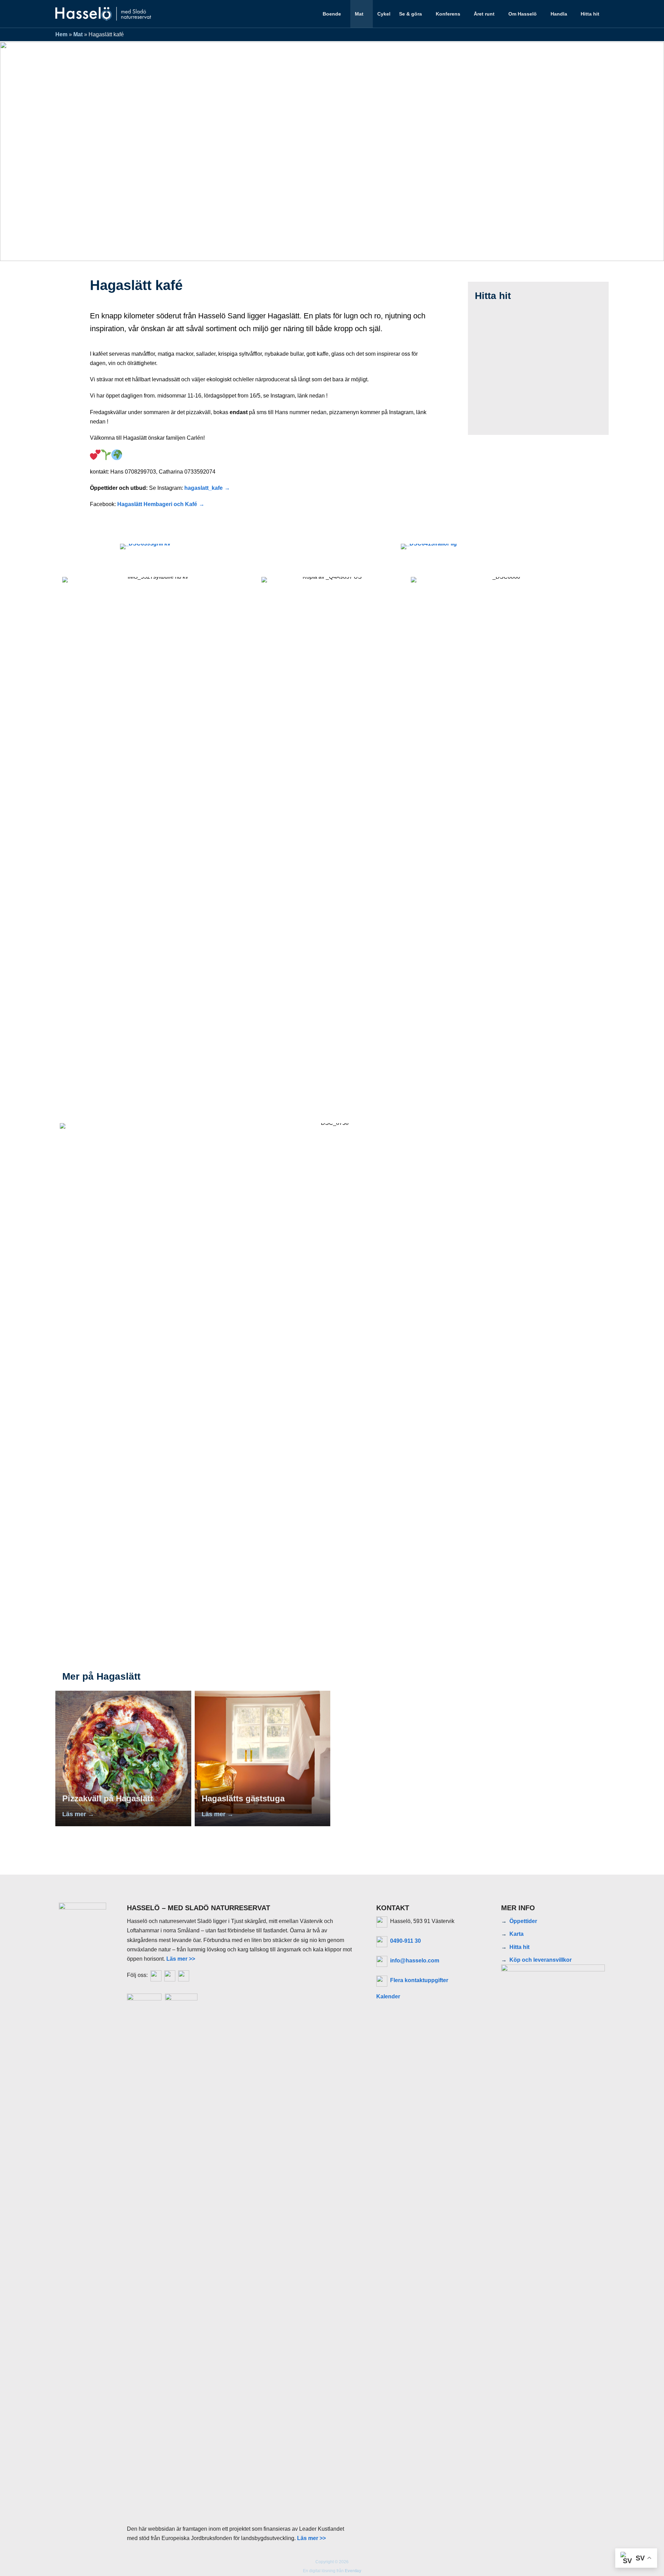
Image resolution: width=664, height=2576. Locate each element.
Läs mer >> (181, 1959)
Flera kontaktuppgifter (419, 1980)
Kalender (388, 1996)
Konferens (448, 14)
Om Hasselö (523, 14)
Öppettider (523, 1921)
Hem (61, 34)
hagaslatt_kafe (204, 488)
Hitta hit (590, 14)
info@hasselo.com (415, 1961)
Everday (353, 2571)
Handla (559, 14)
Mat (359, 14)
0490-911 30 (405, 1941)
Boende (332, 14)
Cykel (384, 14)
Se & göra (411, 14)
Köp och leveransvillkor (541, 1960)
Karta (517, 1934)
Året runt (484, 14)
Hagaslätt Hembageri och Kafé (157, 504)
